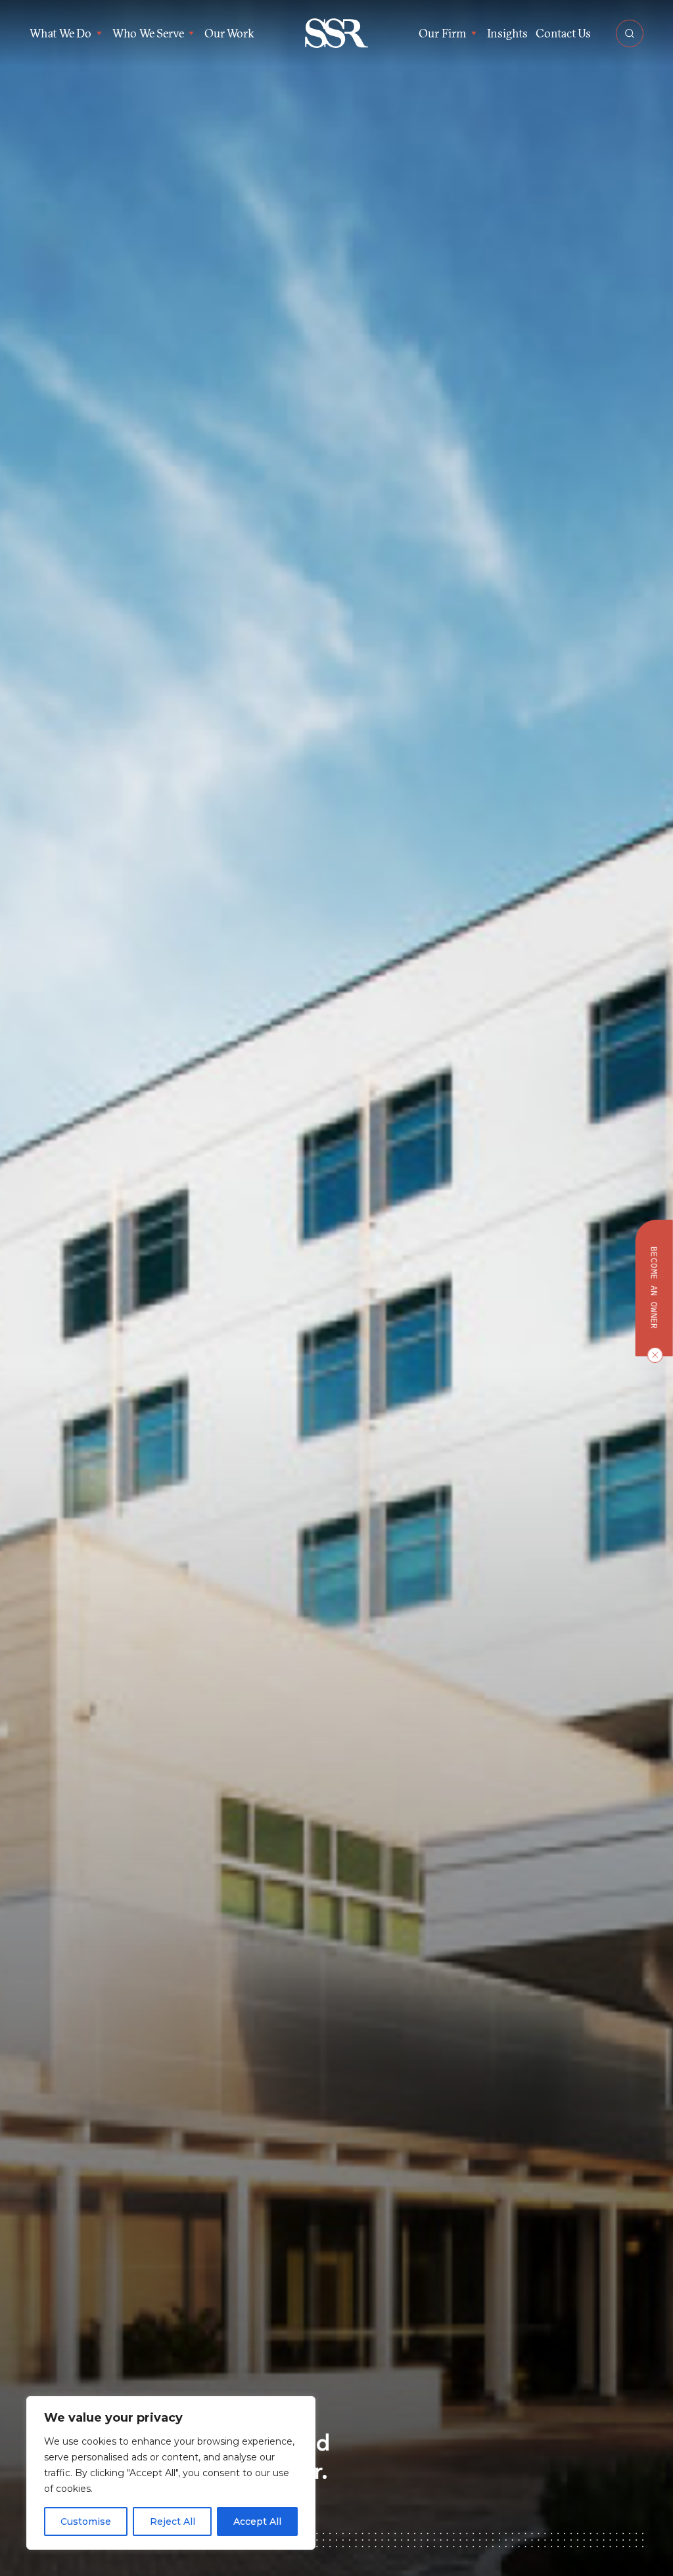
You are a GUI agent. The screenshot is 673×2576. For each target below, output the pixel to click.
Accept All (257, 2521)
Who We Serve (148, 33)
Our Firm (442, 33)
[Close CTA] (652, 1355)
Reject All (173, 2521)
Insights (507, 33)
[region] (171, 2473)
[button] (337, 33)
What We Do (60, 33)
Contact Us (563, 33)
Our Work (229, 33)
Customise (86, 2521)
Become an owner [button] (654, 1288)
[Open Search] (630, 33)
